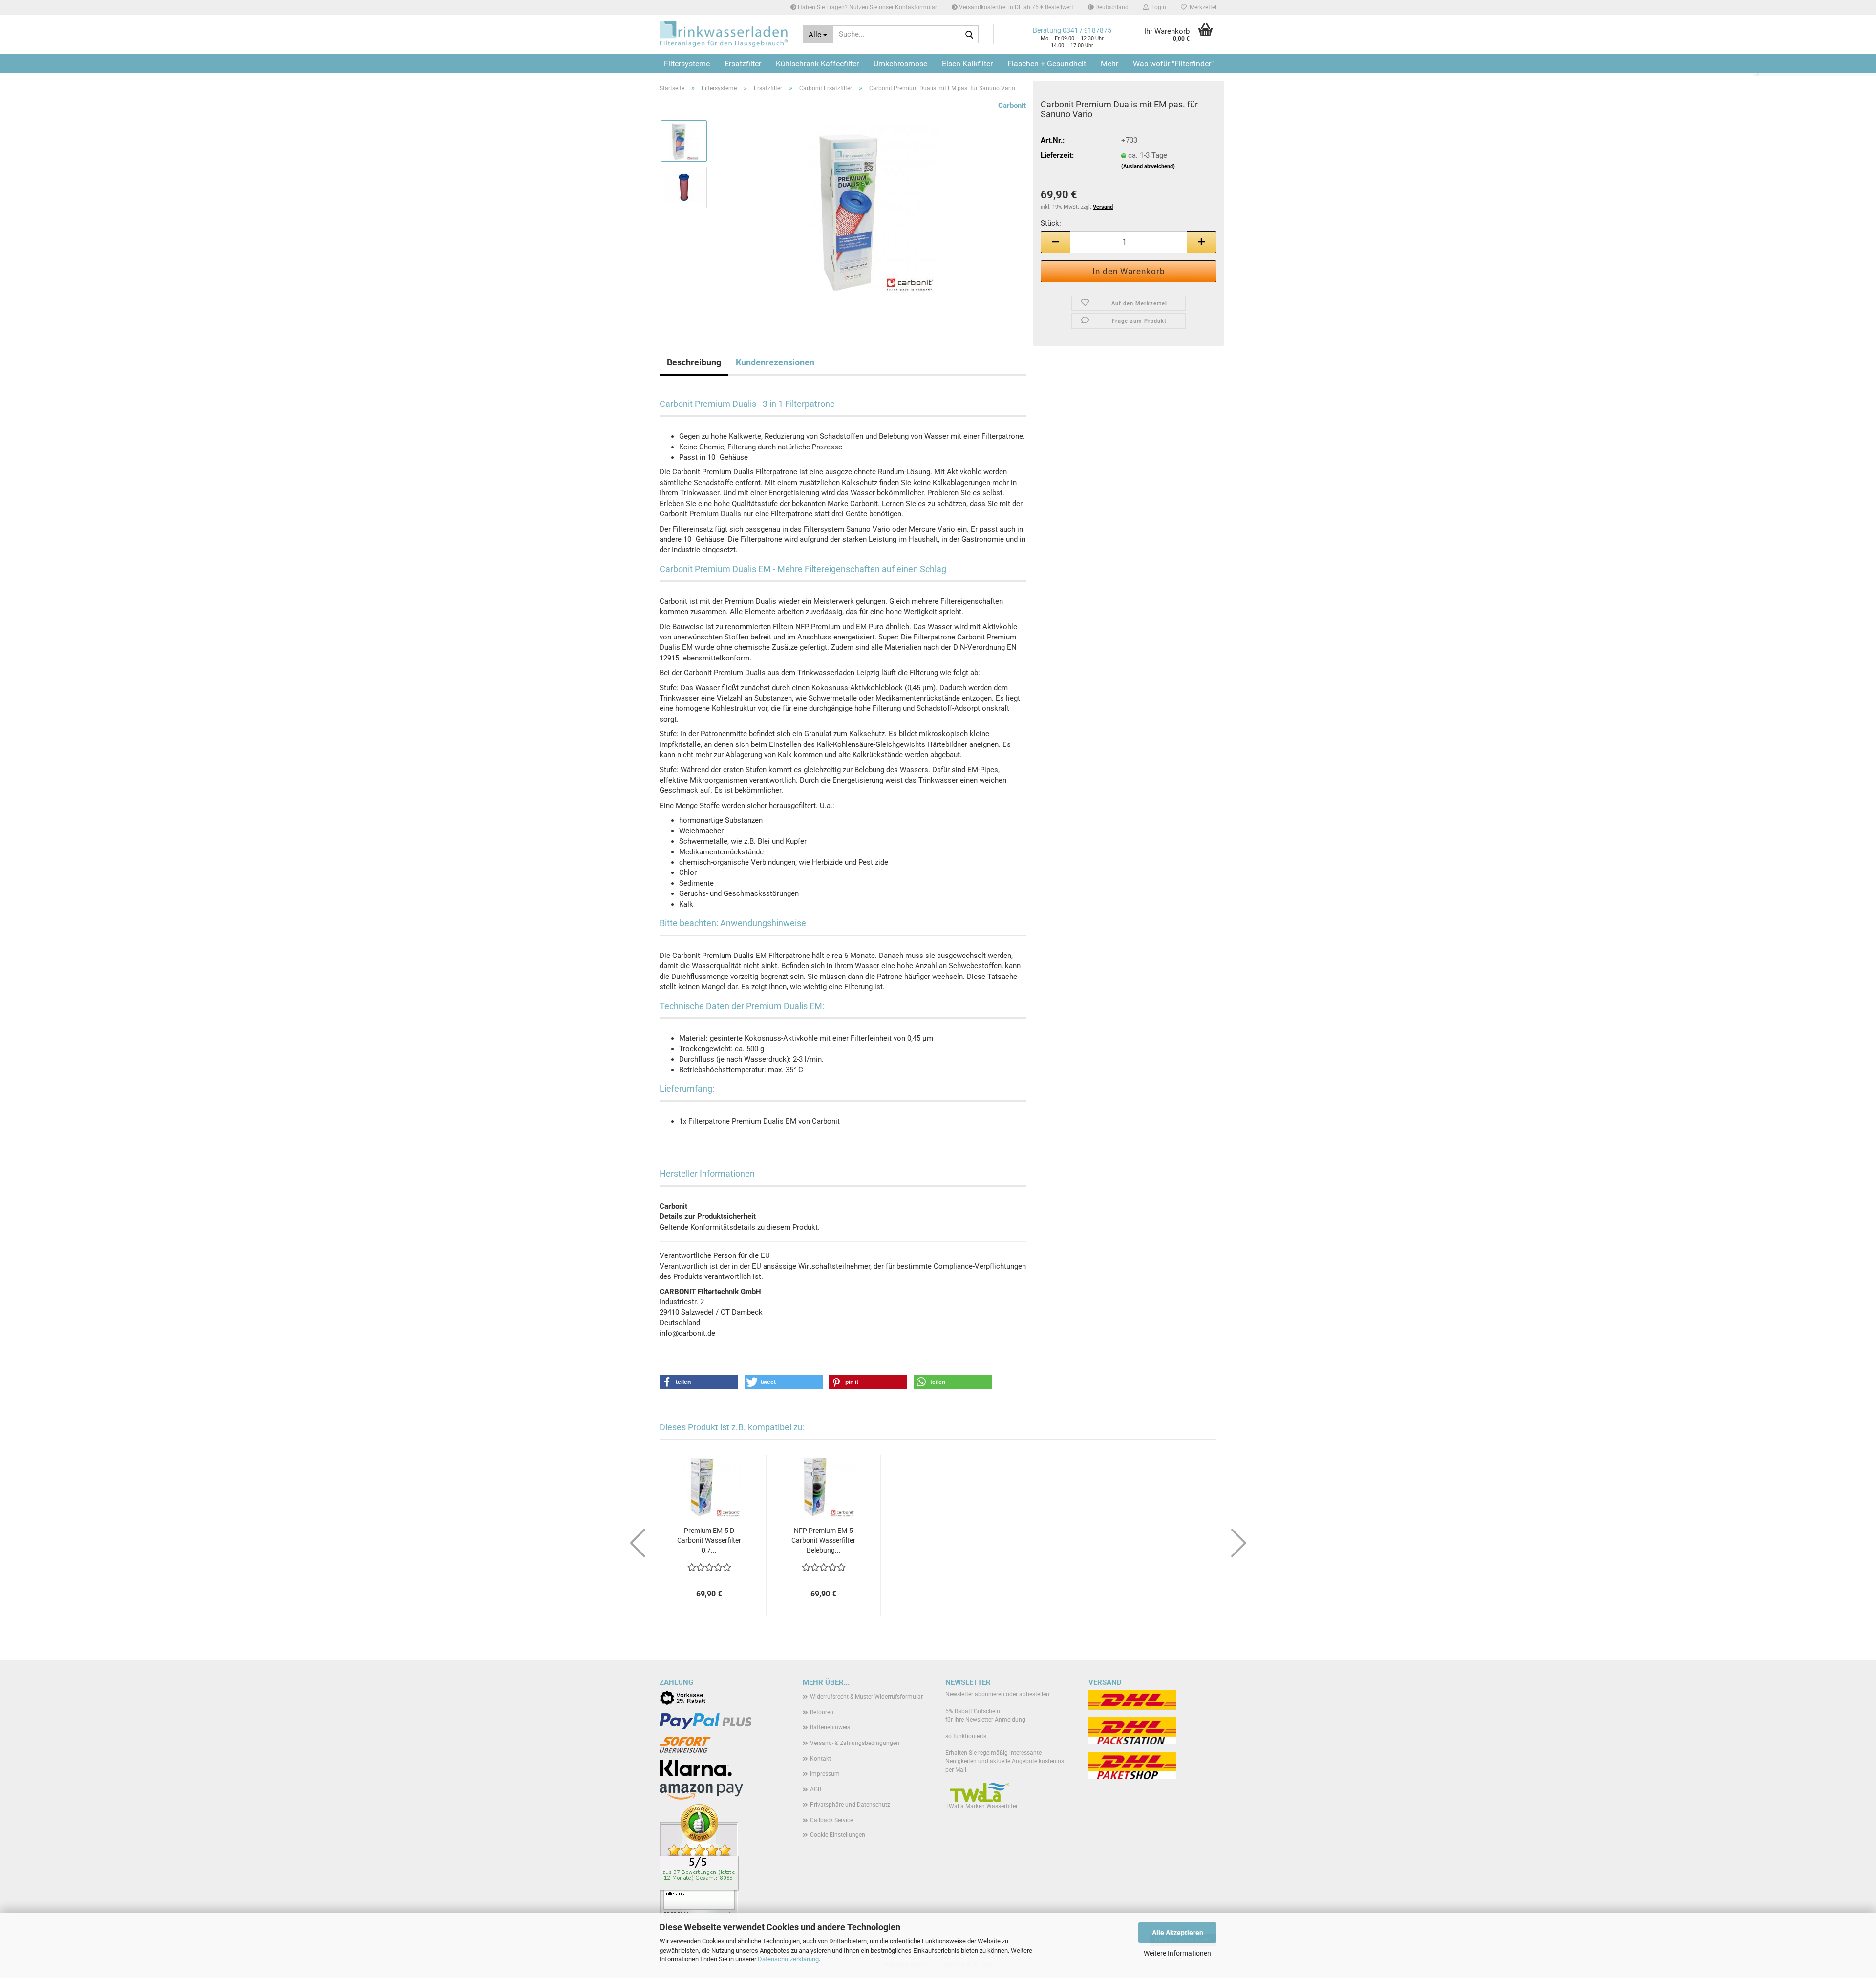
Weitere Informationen (1177, 1953)
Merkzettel (1202, 7)
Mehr (1109, 64)
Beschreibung (694, 362)
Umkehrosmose (900, 64)
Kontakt (821, 1759)
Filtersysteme (687, 64)
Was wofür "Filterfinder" (1173, 64)
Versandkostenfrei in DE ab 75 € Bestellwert (1015, 7)
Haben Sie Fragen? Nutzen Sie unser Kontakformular (867, 7)
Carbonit (1012, 106)
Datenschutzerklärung (788, 1959)
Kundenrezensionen (775, 362)
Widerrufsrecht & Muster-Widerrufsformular (866, 1697)
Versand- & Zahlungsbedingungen (855, 1743)
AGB (816, 1789)
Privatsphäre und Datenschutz (850, 1805)
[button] (1108, 7)
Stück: (1051, 223)
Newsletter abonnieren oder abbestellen (997, 1694)
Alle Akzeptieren (1178, 1933)
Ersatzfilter (743, 64)
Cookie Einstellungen (838, 1835)
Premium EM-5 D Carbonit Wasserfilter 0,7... (709, 1540)
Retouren (822, 1712)
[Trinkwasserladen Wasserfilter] (724, 34)
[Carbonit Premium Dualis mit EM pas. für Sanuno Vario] (871, 210)
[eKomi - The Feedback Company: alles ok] (699, 1862)
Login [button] (1157, 7)
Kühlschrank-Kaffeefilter (817, 64)
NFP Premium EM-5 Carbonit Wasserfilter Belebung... (823, 1540)
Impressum (825, 1774)
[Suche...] (969, 35)
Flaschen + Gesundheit (1047, 64)
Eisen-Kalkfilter (967, 64)
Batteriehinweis (830, 1727)
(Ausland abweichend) (1148, 166)
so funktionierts (966, 1736)
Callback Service (831, 1820)
